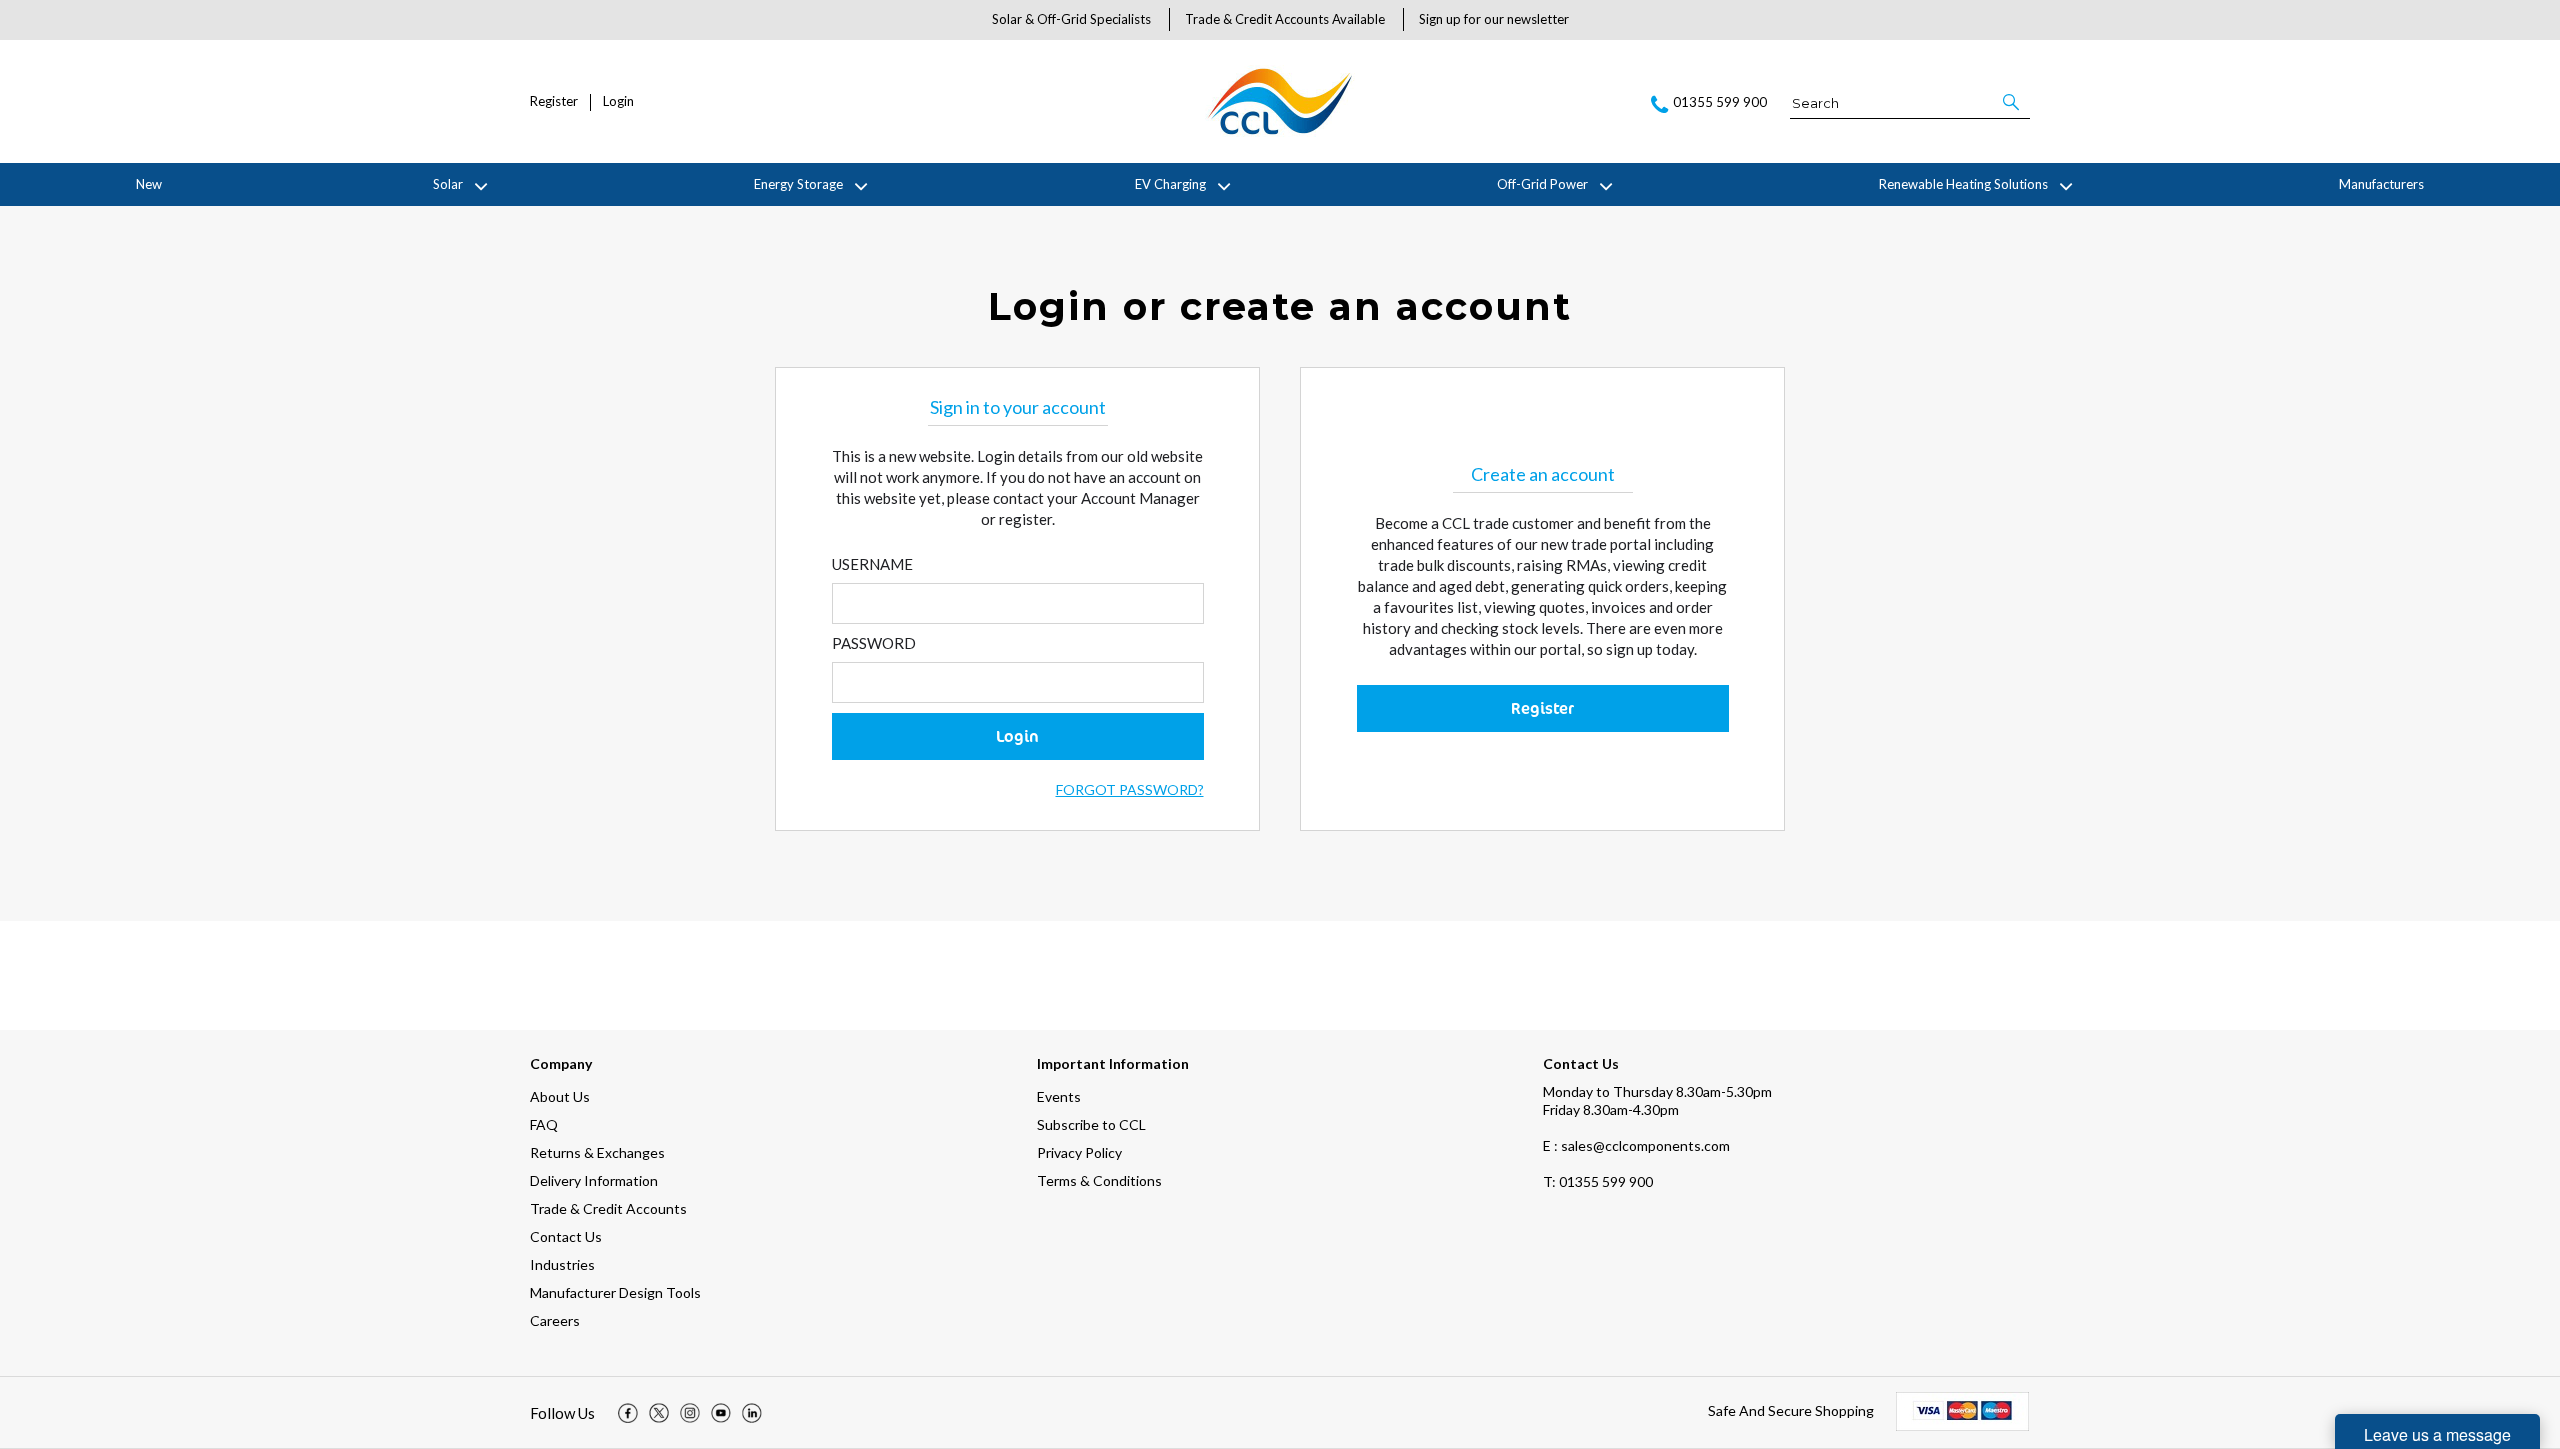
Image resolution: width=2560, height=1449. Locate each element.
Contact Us (566, 1236)
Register (554, 101)
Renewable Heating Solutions (1963, 184)
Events (1059, 1096)
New (149, 184)
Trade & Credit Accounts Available (1285, 19)
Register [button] (1542, 708)
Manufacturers (2381, 184)
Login (618, 101)
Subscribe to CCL (1091, 1124)
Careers (555, 1320)
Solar (448, 184)
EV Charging (1170, 184)
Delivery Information (594, 1180)
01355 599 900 (1598, 1181)
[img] (628, 1413)
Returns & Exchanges (597, 1152)
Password (874, 643)
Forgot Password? (1130, 789)
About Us (560, 1096)
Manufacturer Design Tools (615, 1292)
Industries (562, 1264)
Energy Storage (798, 184)
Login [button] (1017, 736)
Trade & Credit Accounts (608, 1208)
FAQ (544, 1124)
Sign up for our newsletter (1494, 19)
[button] (2012, 102)
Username (872, 564)
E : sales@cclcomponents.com (1636, 1145)
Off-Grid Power (1542, 184)
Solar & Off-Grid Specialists (1071, 19)
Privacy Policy (1079, 1152)
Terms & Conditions (1099, 1180)
